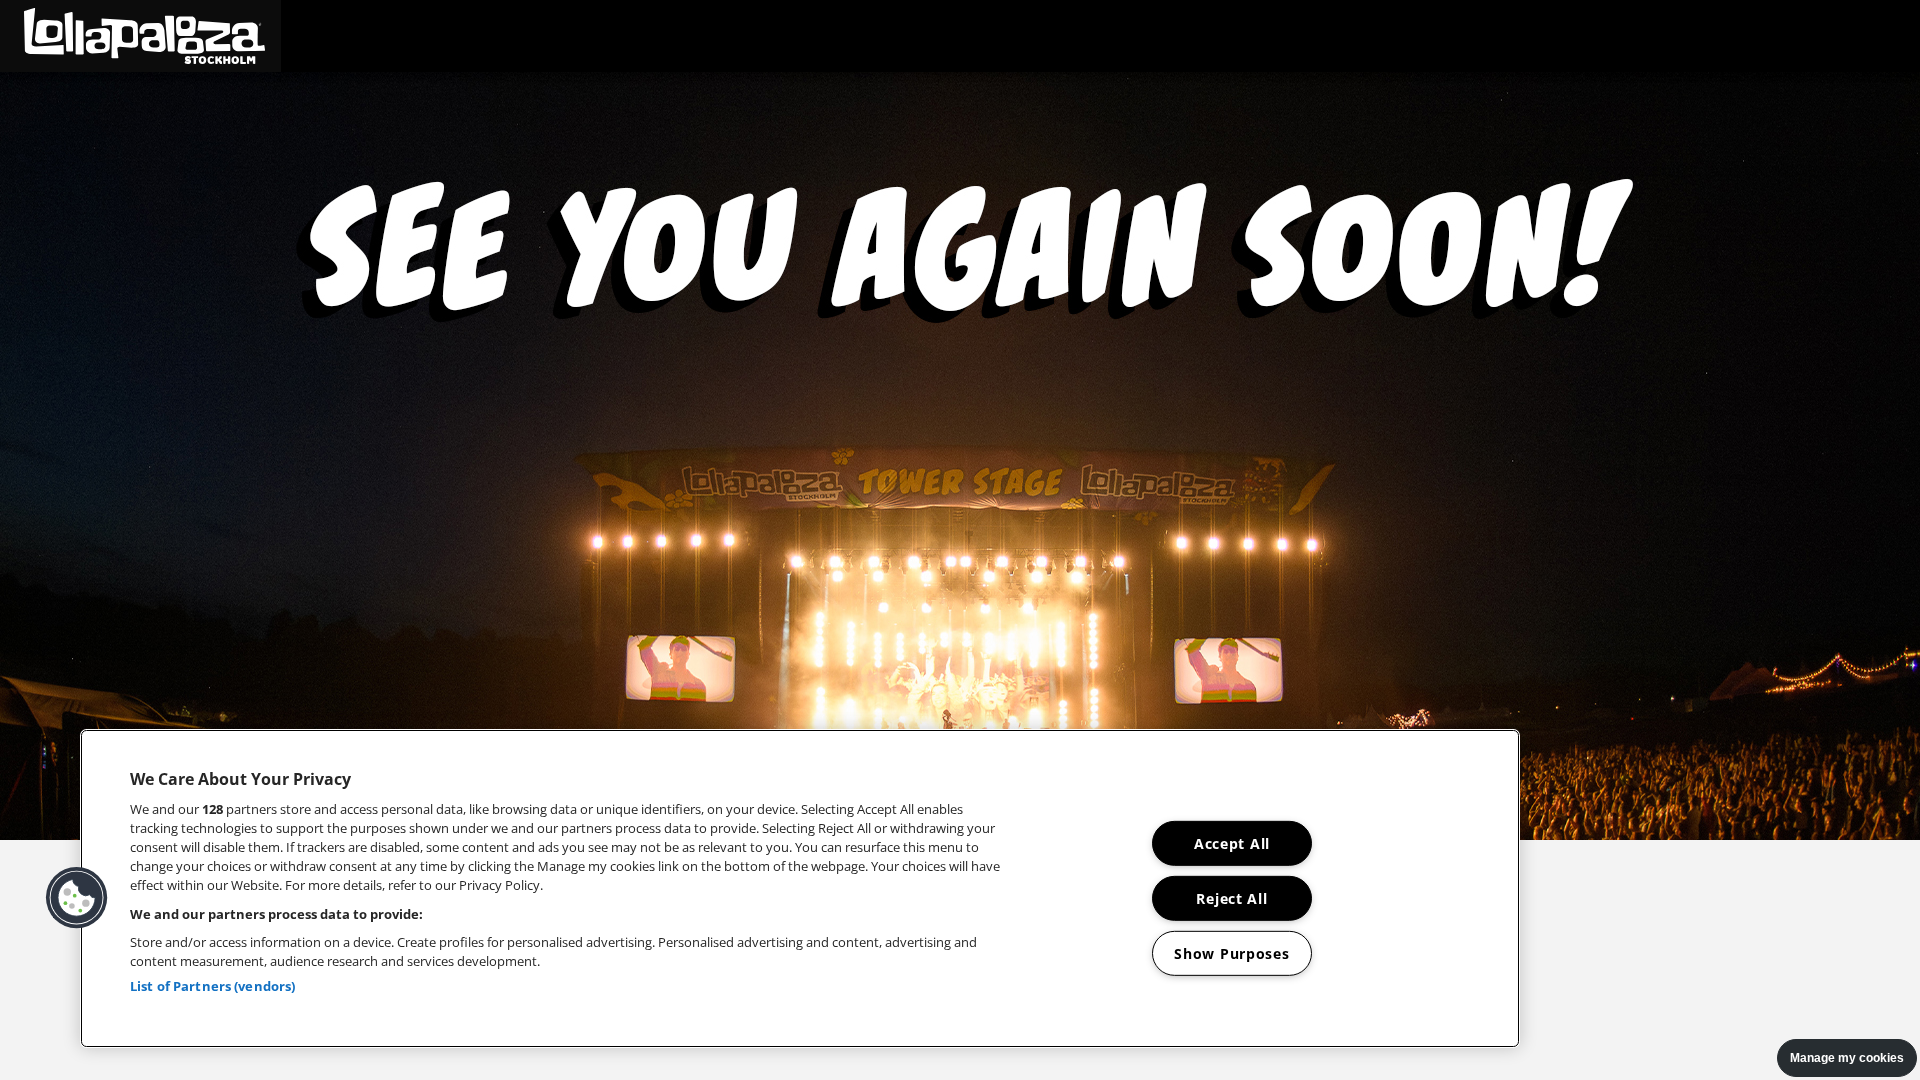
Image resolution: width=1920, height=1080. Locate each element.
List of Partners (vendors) (212, 986)
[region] (800, 888)
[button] (140, 36)
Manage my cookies (1847, 1058)
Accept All (1232, 843)
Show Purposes (1231, 952)
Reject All (1231, 898)
